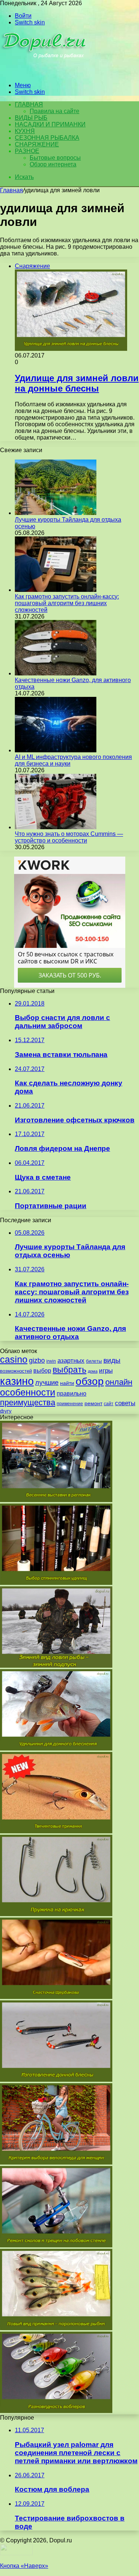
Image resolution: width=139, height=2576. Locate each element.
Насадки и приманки (50, 124)
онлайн (119, 1382)
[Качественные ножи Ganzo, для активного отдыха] (56, 673)
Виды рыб (31, 118)
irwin (51, 1361)
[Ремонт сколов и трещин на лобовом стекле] (56, 2245)
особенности (28, 1392)
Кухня (25, 131)
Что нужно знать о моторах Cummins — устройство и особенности (69, 837)
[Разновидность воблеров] (56, 2411)
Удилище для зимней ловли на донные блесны (77, 383)
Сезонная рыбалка (47, 138)
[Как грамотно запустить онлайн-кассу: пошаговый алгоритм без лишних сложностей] (56, 590)
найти (67, 1383)
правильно (72, 1394)
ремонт (93, 1403)
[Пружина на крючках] (56, 1914)
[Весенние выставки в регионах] (56, 1500)
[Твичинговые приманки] (56, 1831)
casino (14, 1360)
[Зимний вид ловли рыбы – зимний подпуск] (56, 1666)
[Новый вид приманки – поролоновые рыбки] (56, 2328)
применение (70, 1404)
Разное (27, 151)
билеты (94, 1361)
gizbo (37, 1360)
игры (106, 1371)
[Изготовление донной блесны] (56, 2080)
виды (112, 1360)
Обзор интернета (53, 164)
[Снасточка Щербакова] (56, 1997)
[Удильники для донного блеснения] (56, 1748)
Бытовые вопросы (55, 158)
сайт (109, 1404)
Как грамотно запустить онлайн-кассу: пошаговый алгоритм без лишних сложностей (67, 603)
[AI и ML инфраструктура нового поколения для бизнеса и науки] (56, 750)
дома (93, 1371)
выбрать (69, 1370)
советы (125, 1403)
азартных (71, 1361)
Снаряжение (37, 144)
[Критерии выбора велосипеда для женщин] (56, 2163)
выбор (42, 1371)
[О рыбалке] (45, 73)
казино (17, 1381)
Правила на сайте (54, 111)
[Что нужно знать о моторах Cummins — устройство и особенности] (56, 827)
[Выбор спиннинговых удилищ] (56, 1583)
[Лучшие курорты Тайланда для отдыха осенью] (56, 513)
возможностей (16, 1371)
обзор (90, 1381)
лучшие (47, 1383)
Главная (11, 190)
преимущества (28, 1402)
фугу (6, 1411)
